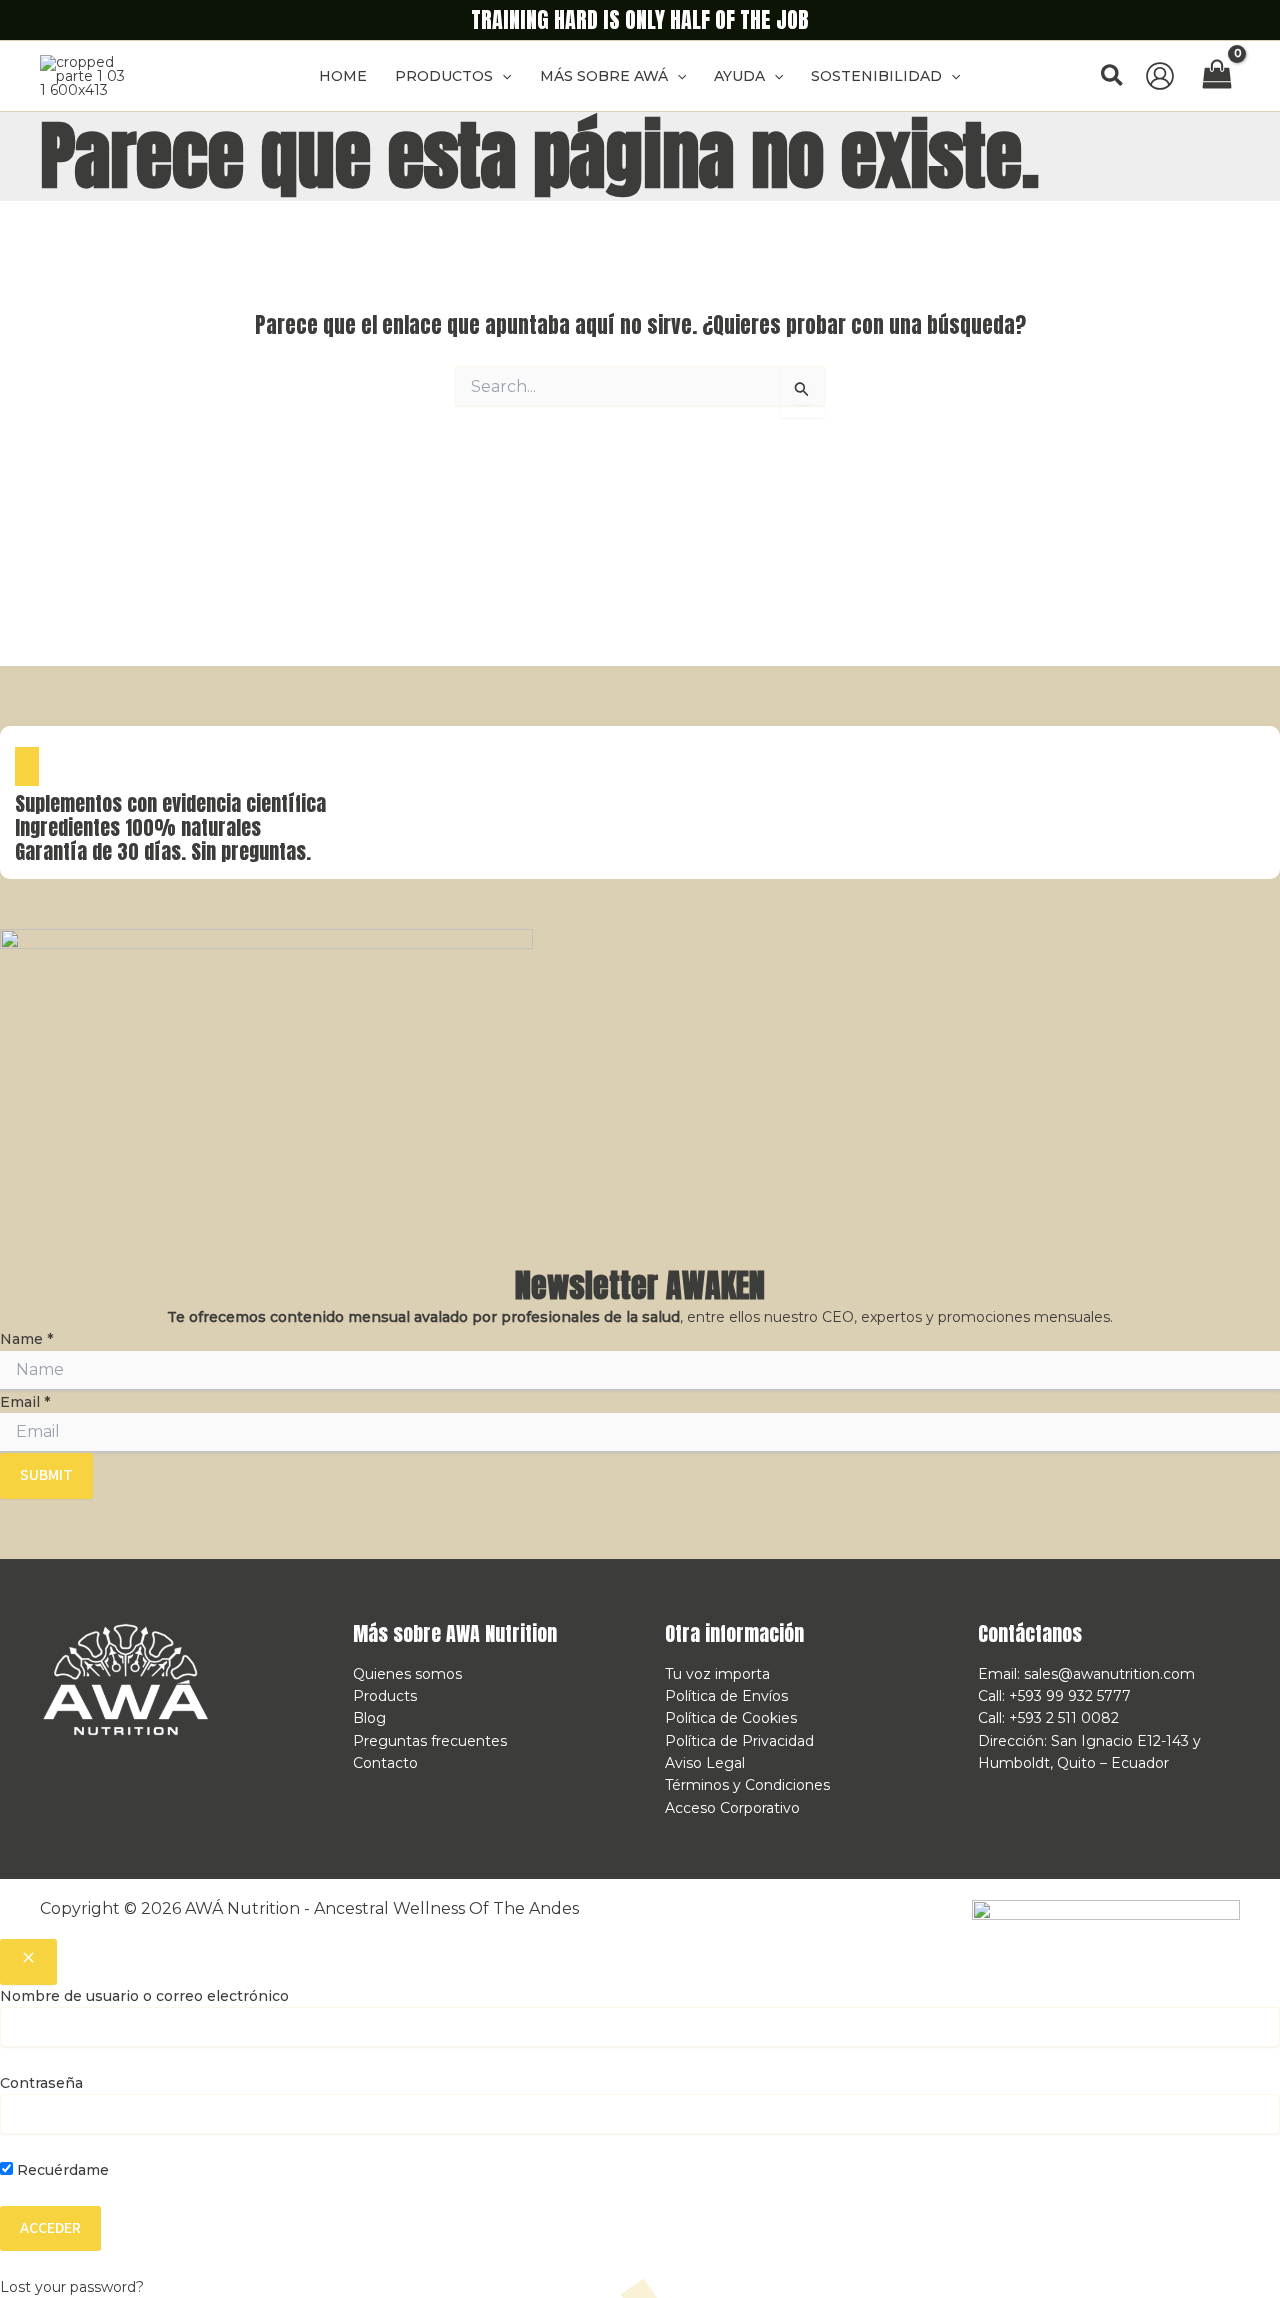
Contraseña (41, 2083)
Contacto (385, 1763)
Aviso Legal (705, 1763)
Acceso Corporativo (732, 1808)
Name (26, 1339)
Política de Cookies (731, 1718)
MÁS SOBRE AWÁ (604, 76)
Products (385, 1696)
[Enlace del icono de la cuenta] (1160, 76)
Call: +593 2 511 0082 (1048, 1718)
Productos (444, 76)
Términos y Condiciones (747, 1785)
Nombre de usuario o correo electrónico (144, 1996)
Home (343, 76)
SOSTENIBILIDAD (876, 76)
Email (25, 1402)
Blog (369, 1718)
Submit (46, 1475)
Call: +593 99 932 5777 (1054, 1696)
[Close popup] (28, 1962)
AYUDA (739, 76)
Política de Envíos (726, 1696)
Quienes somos (407, 1674)
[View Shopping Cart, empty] (1217, 76)
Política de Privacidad (739, 1741)
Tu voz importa (717, 1674)
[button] (502, 76)
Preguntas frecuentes (430, 1741)
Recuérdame (61, 2170)
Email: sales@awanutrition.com (1086, 1674)
